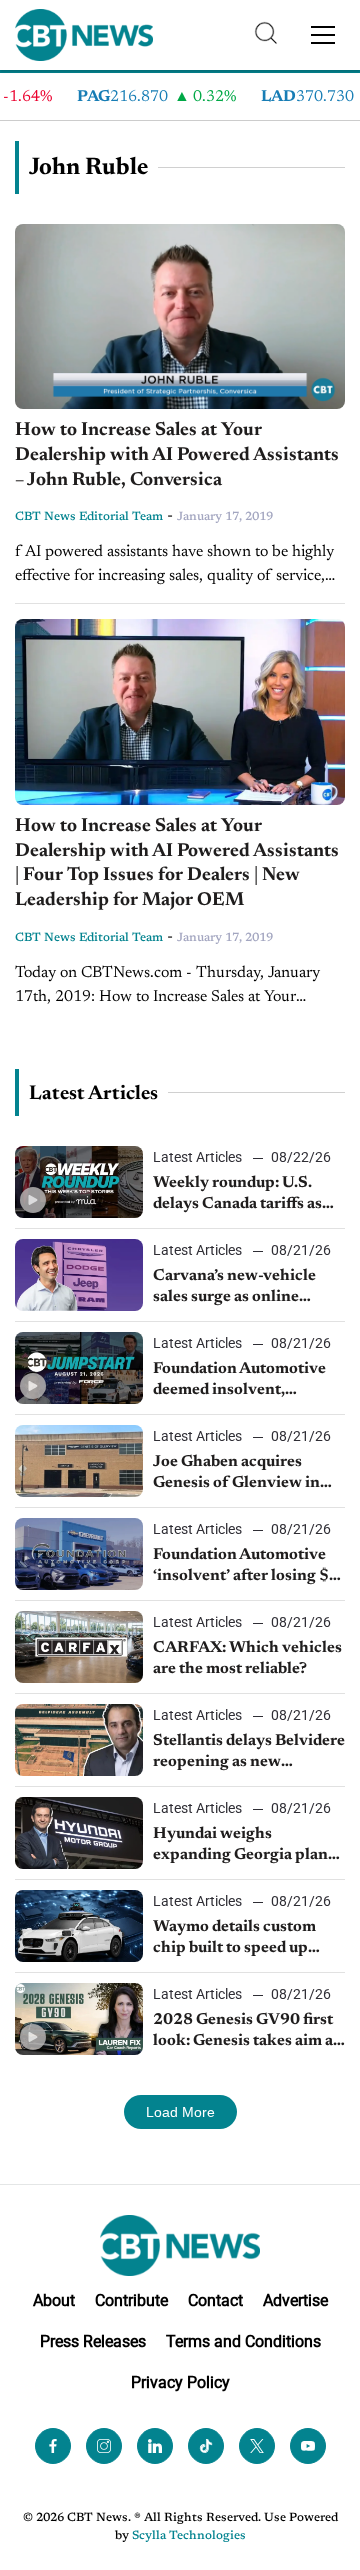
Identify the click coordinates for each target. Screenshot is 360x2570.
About (54, 2300)
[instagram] (104, 2446)
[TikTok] (206, 2446)
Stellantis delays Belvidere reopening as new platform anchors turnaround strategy (249, 1753)
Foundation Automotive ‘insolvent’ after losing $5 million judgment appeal (246, 1567)
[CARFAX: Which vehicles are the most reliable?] (79, 1647)
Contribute (131, 2300)
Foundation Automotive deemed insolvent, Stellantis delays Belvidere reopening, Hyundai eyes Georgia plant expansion (249, 1381)
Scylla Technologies (189, 2536)
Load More (180, 2112)
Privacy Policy (180, 2382)
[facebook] (53, 2446)
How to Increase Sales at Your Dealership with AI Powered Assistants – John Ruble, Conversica (177, 455)
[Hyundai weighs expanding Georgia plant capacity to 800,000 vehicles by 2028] (79, 1833)
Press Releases (93, 2341)
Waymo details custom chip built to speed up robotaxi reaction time (234, 1939)
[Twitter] (257, 2446)
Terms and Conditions (243, 2341)
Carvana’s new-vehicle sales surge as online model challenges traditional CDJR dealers (243, 1288)
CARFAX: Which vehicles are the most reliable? (247, 1658)
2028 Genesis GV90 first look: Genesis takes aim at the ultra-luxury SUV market (246, 2032)
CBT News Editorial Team (89, 517)
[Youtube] (308, 2446)
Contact (215, 2300)
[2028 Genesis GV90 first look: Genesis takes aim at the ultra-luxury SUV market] (79, 2019)
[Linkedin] (155, 2446)
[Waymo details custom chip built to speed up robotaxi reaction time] (79, 1926)
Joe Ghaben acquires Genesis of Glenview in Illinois (236, 1474)
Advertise (295, 2300)
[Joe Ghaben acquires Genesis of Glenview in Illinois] (79, 1461)
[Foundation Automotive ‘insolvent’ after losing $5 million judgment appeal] (79, 1554)
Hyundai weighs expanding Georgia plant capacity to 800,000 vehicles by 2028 (243, 1846)
